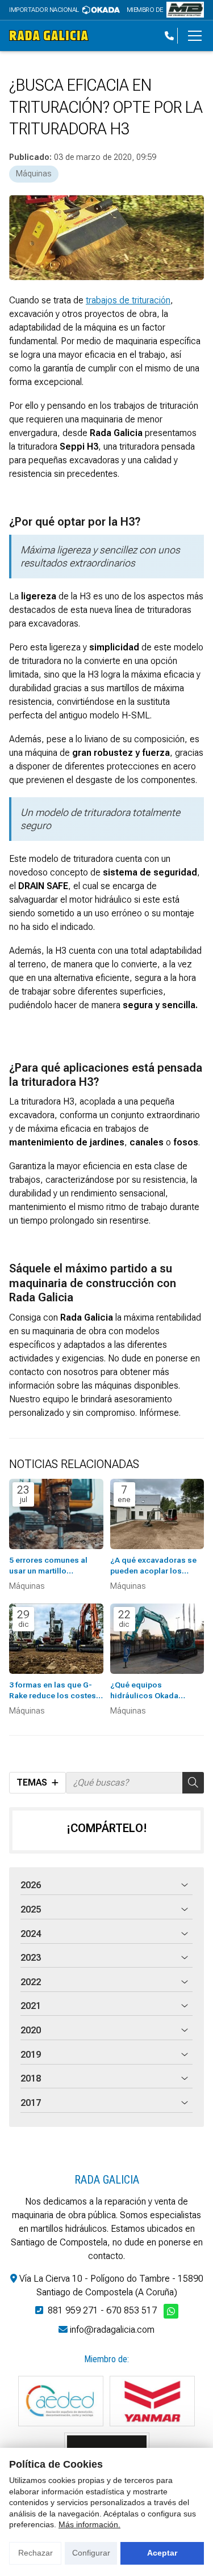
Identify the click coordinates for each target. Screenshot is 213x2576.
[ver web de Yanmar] (152, 2401)
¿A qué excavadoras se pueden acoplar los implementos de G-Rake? (157, 1566)
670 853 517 (131, 2310)
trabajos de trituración (128, 300)
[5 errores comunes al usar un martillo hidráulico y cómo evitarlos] (56, 1514)
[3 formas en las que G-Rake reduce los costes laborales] (56, 1639)
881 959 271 (73, 2310)
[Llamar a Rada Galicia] (169, 36)
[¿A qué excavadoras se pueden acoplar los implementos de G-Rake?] (157, 1514)
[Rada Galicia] (49, 35)
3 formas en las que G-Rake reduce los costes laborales (53, 1691)
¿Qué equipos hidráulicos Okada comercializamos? (145, 1691)
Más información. (89, 2524)
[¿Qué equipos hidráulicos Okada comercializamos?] (157, 1639)
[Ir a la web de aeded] (61, 2401)
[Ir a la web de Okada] (101, 10)
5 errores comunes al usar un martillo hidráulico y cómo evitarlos (48, 1566)
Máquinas (34, 174)
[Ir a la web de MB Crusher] (185, 10)
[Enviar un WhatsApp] (171, 2311)
